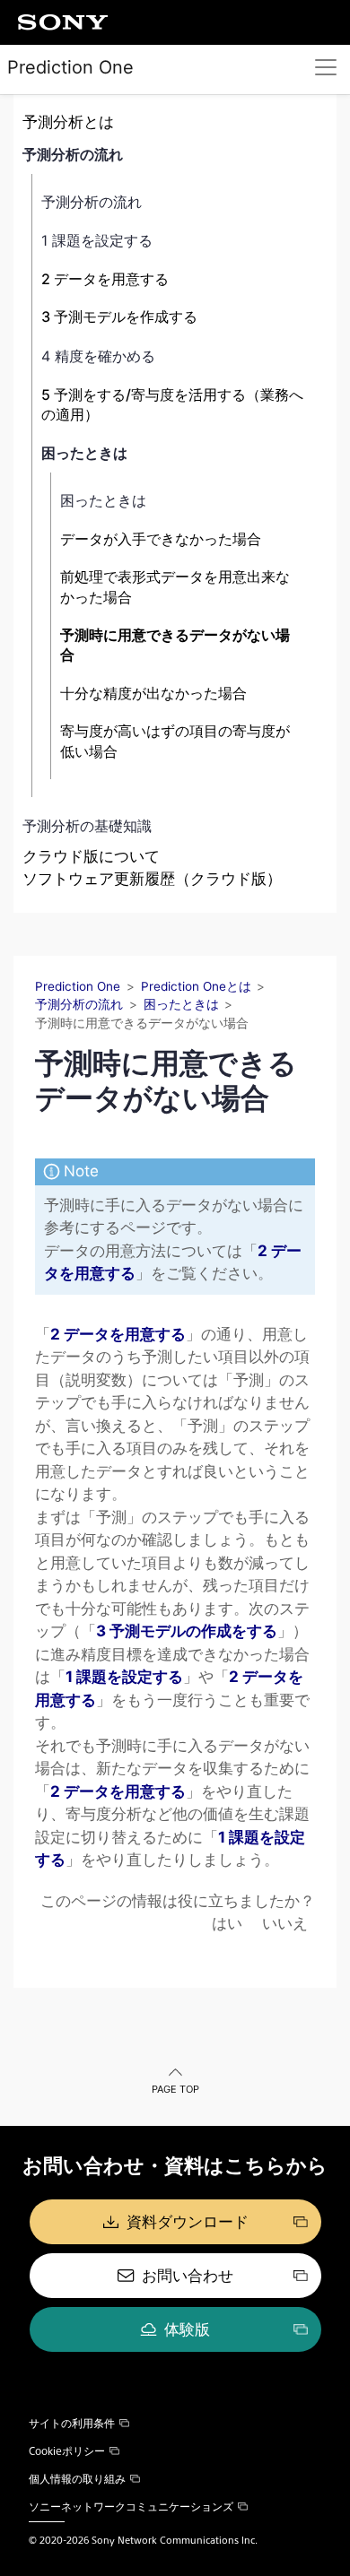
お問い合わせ (188, 2276)
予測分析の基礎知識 (87, 826)
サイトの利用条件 (72, 2423)
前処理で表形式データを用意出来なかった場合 (175, 586)
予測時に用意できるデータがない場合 (175, 645)
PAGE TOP (175, 2089)
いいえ (285, 1923)
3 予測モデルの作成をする (187, 1631)
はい (227, 1923)
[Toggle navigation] (326, 67)
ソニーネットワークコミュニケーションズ (131, 2506)
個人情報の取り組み (77, 2478)
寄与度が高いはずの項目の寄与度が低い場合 (175, 741)
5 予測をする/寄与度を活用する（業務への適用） (172, 404)
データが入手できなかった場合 (161, 539)
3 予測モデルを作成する (119, 317)
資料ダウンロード (188, 2222)
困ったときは (84, 453)
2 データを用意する (105, 279)
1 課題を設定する (97, 240)
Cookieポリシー (67, 2450)
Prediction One (70, 67)
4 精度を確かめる (98, 356)
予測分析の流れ (73, 154)
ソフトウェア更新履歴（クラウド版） (152, 879)
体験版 (187, 2329)
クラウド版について (91, 856)
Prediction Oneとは (196, 986)
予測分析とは (68, 122)
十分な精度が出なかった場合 (153, 693)
